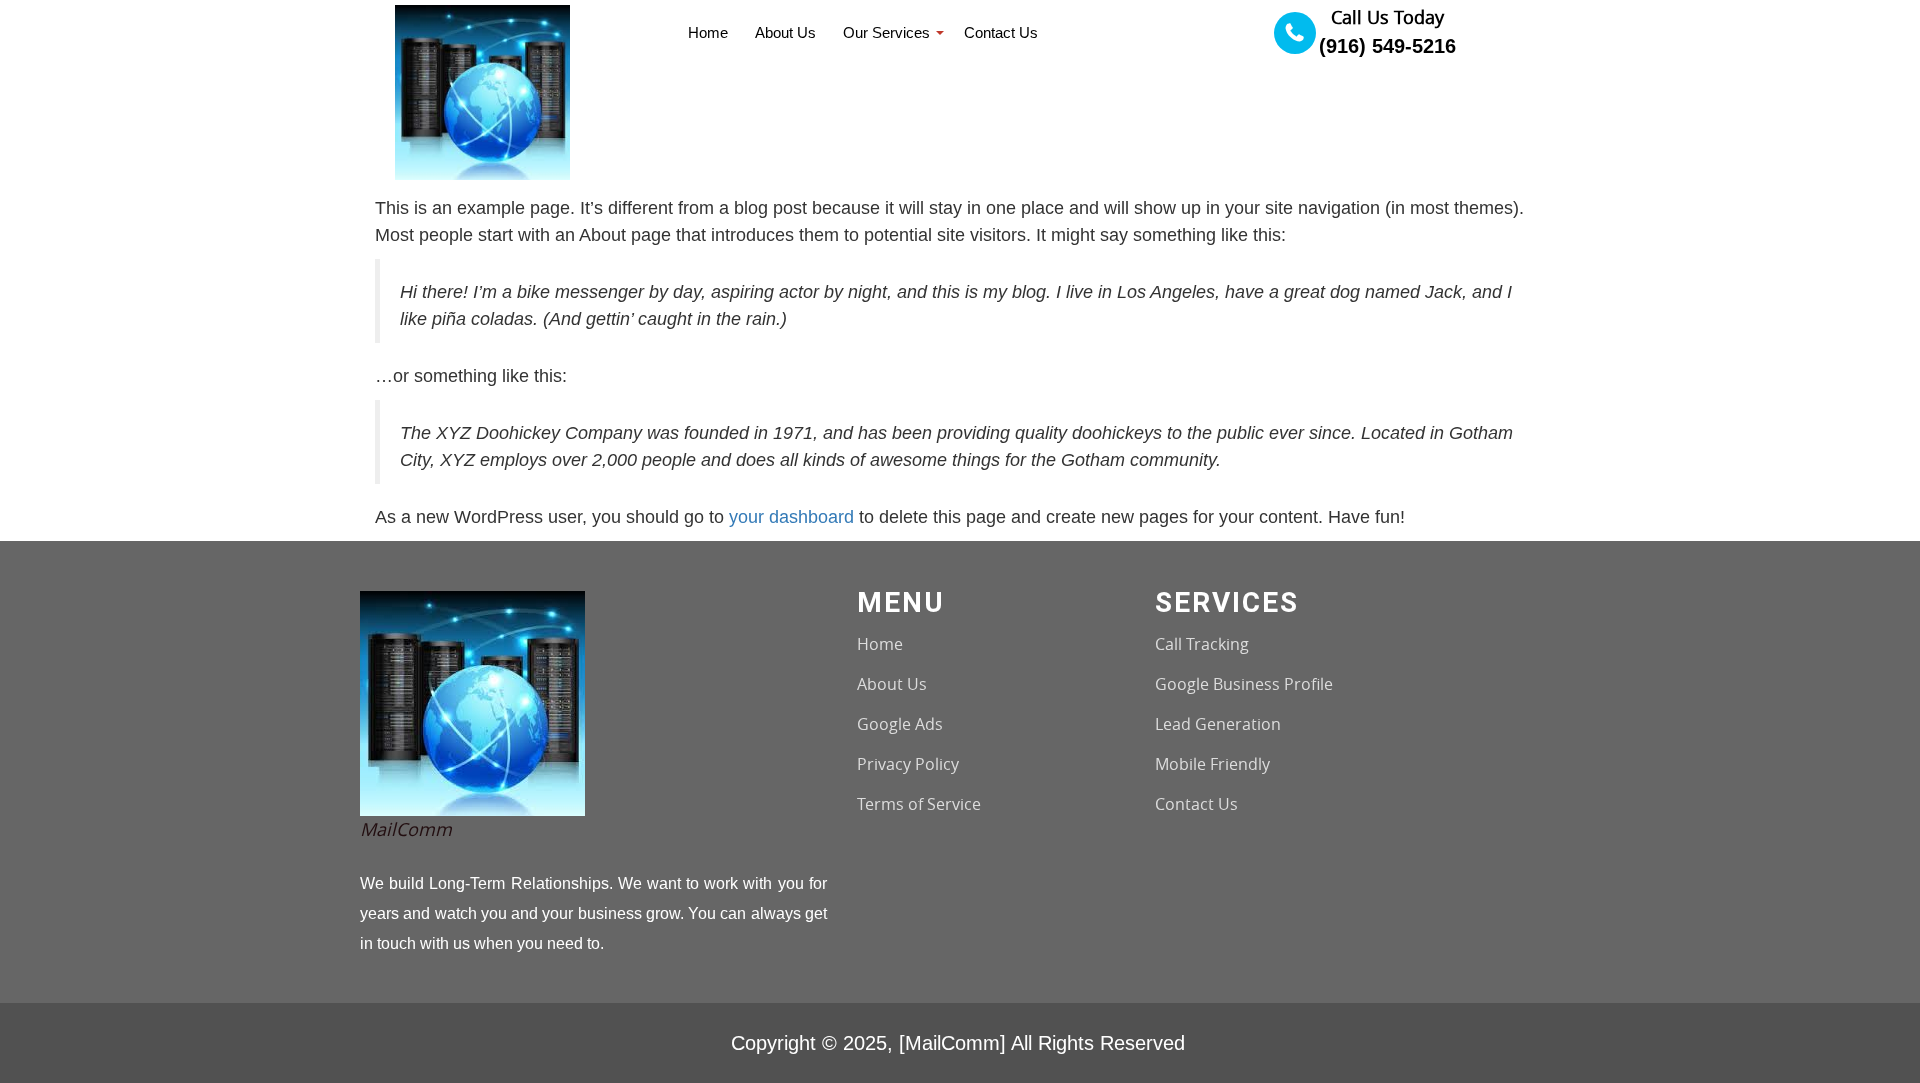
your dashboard (791, 517)
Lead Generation (1218, 724)
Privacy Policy (908, 764)
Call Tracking (1202, 644)
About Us (892, 684)
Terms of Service (919, 804)
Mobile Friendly (1212, 764)
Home (880, 644)
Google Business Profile (1244, 684)
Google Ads (900, 724)
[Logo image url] (482, 90)
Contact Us (1196, 804)
